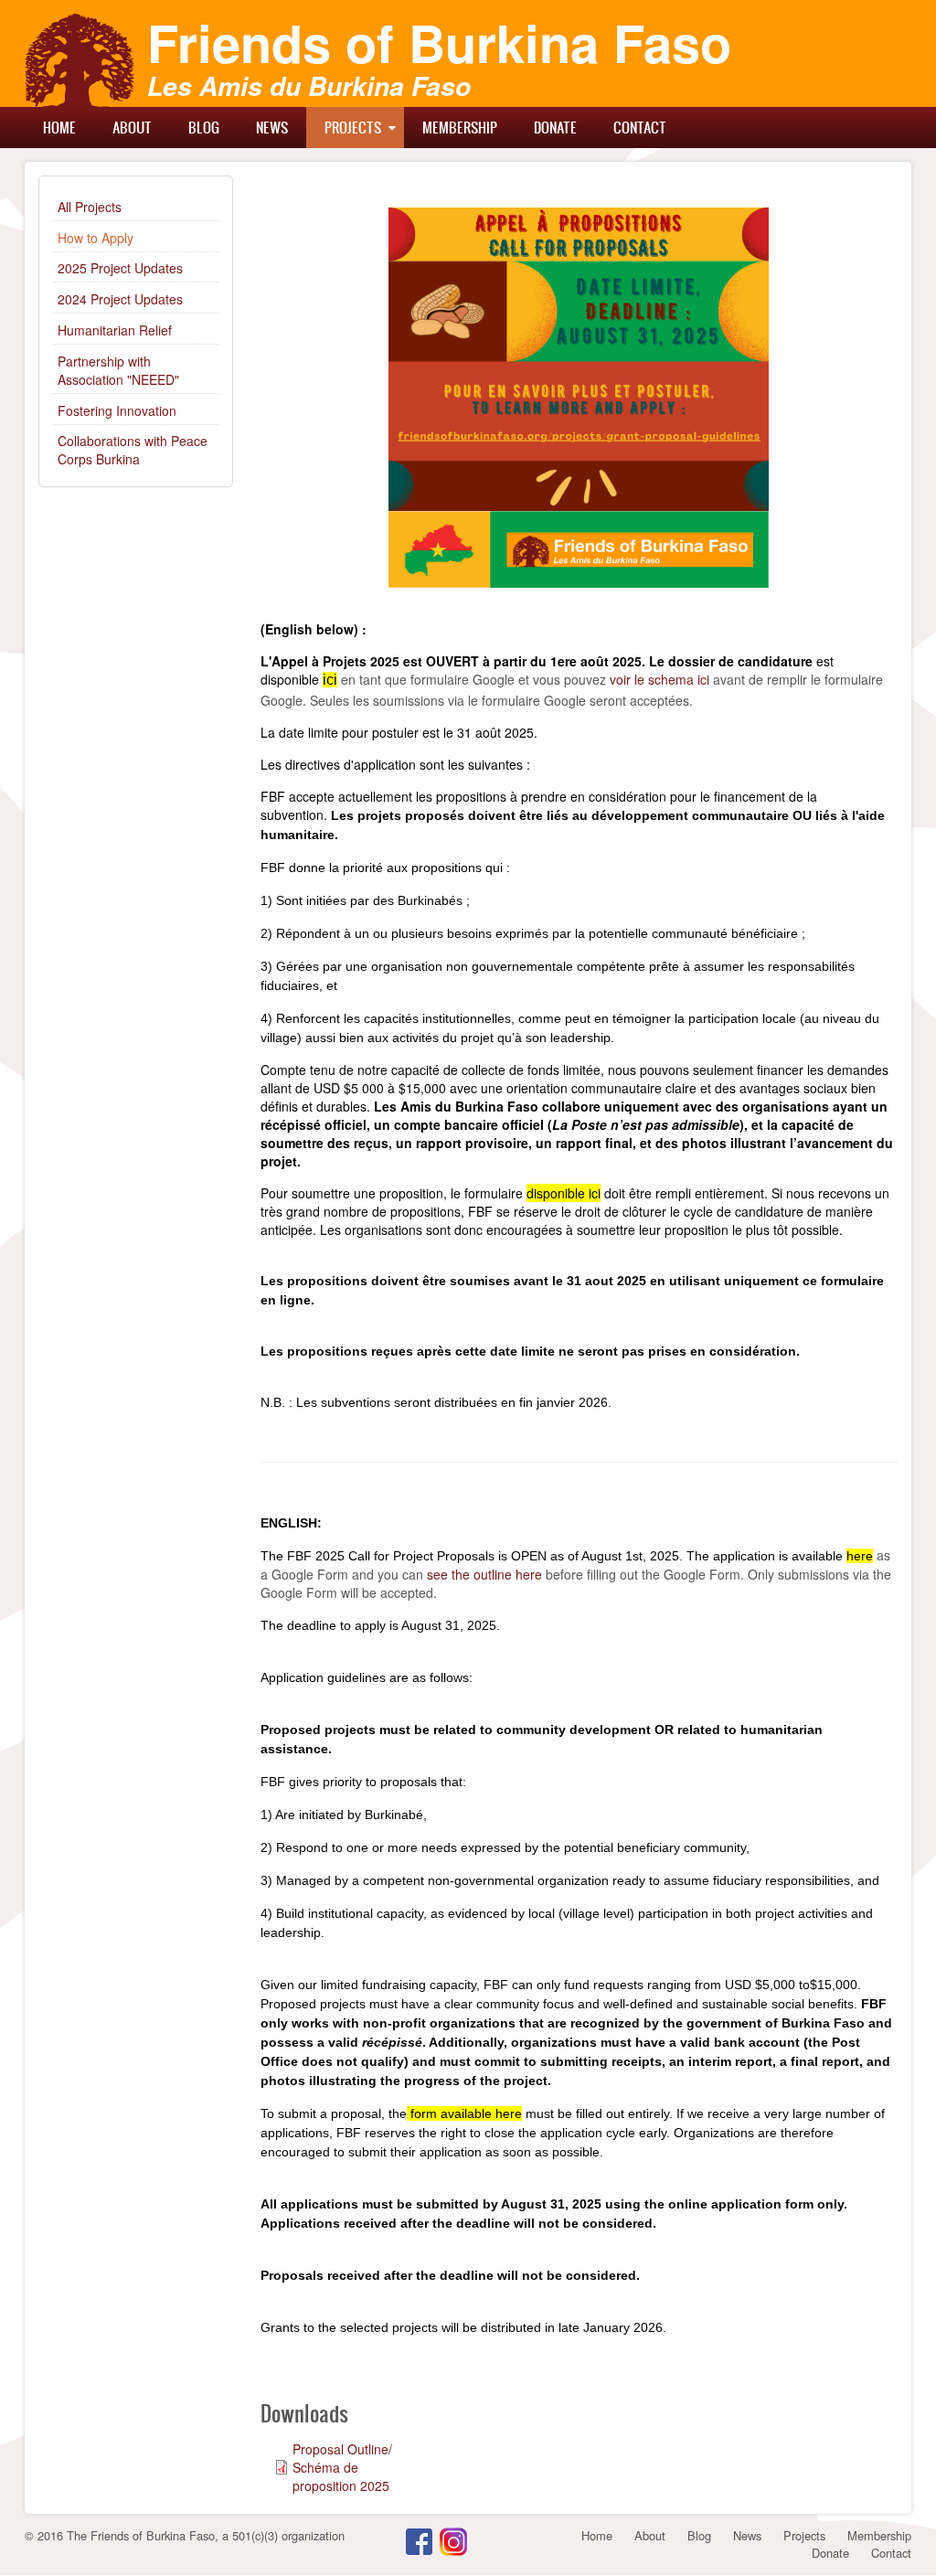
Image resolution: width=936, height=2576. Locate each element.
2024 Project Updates (120, 299)
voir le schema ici (659, 679)
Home (59, 127)
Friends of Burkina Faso (439, 42)
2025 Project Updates (120, 268)
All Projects (90, 207)
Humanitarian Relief (115, 330)
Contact (640, 127)
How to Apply (96, 238)
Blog (204, 127)
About (132, 127)
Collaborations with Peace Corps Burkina (133, 450)
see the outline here (484, 1574)
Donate (555, 127)
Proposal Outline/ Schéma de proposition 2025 (342, 2467)
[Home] (80, 60)
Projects (353, 127)
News (272, 127)
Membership (460, 127)
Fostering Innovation (117, 410)
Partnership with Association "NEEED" (118, 370)
